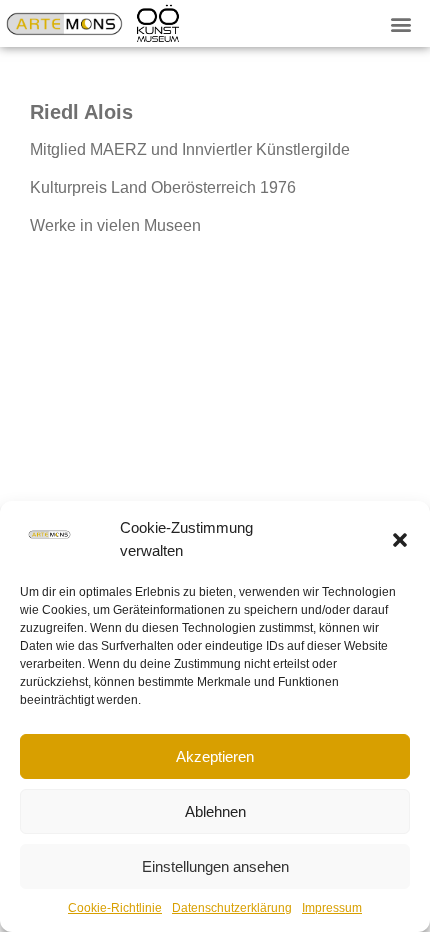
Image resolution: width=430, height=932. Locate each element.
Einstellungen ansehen (215, 866)
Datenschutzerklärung (232, 908)
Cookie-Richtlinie (115, 908)
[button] (400, 540)
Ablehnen (215, 811)
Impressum (332, 908)
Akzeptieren (215, 756)
